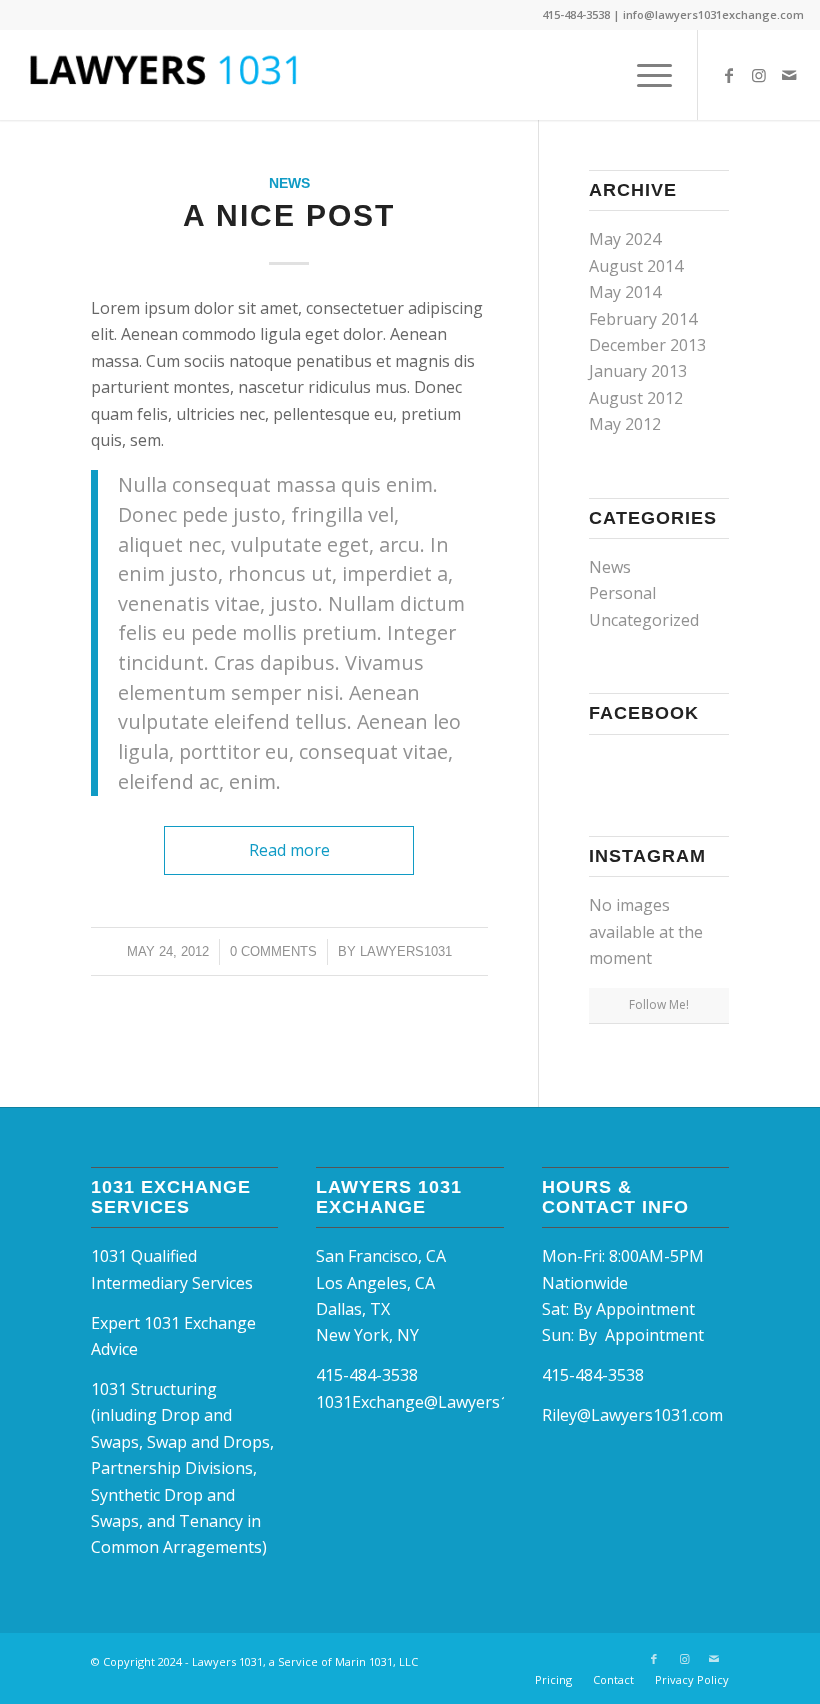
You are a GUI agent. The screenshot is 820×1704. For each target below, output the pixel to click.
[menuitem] (644, 75)
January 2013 (638, 371)
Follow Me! (659, 1004)
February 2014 (643, 319)
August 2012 (636, 398)
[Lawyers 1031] (166, 75)
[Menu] (644, 75)
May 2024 (625, 239)
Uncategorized (644, 620)
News (289, 183)
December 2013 (647, 345)
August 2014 (636, 266)
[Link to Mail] (789, 75)
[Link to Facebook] (729, 75)
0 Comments (273, 951)
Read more (289, 850)
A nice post (289, 215)
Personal (622, 593)
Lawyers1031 (406, 951)
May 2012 (625, 424)
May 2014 (625, 292)
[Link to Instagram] (759, 75)
